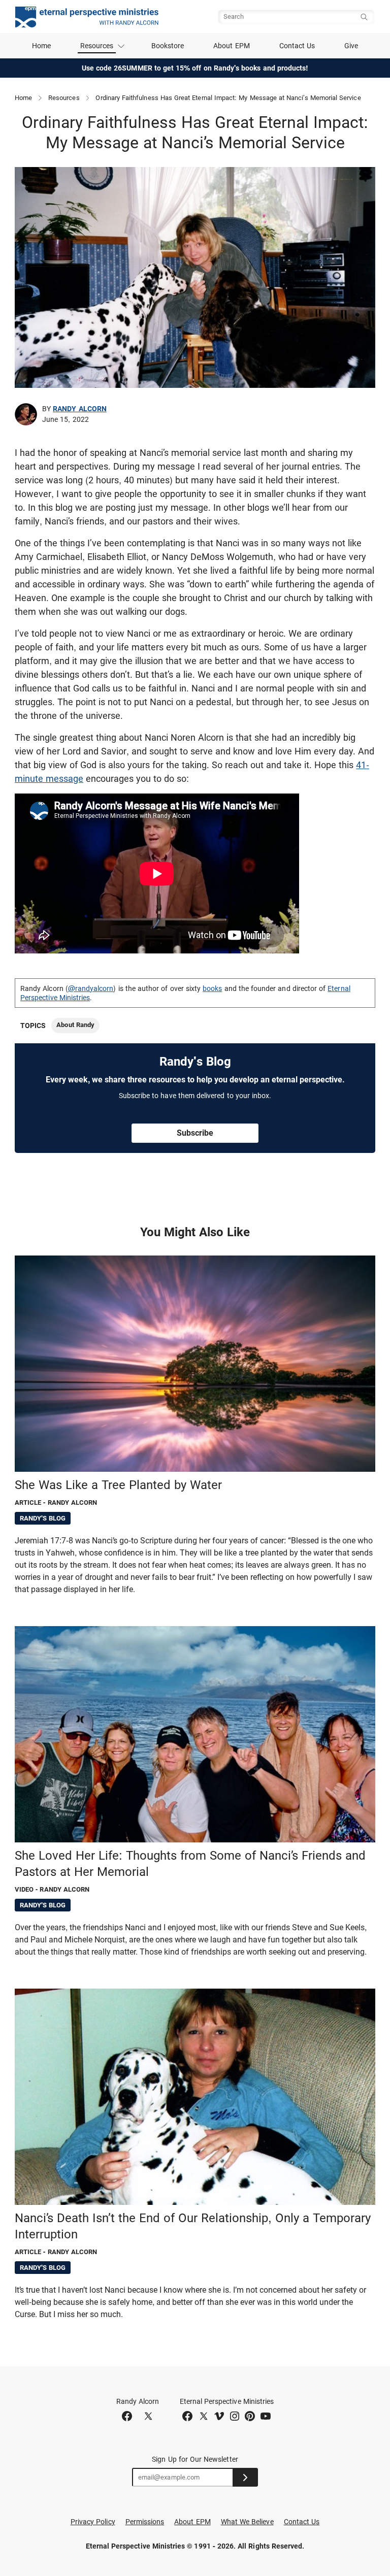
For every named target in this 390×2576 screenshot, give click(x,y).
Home (41, 46)
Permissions (145, 2522)
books (212, 988)
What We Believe (247, 2522)
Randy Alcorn (80, 409)
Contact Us (297, 46)
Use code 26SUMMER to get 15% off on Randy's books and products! (195, 68)
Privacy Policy (93, 2522)
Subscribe (195, 1133)
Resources (64, 98)
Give (351, 46)
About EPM (232, 46)
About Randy (75, 1025)
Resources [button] (97, 46)
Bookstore (168, 46)
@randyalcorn (91, 988)
